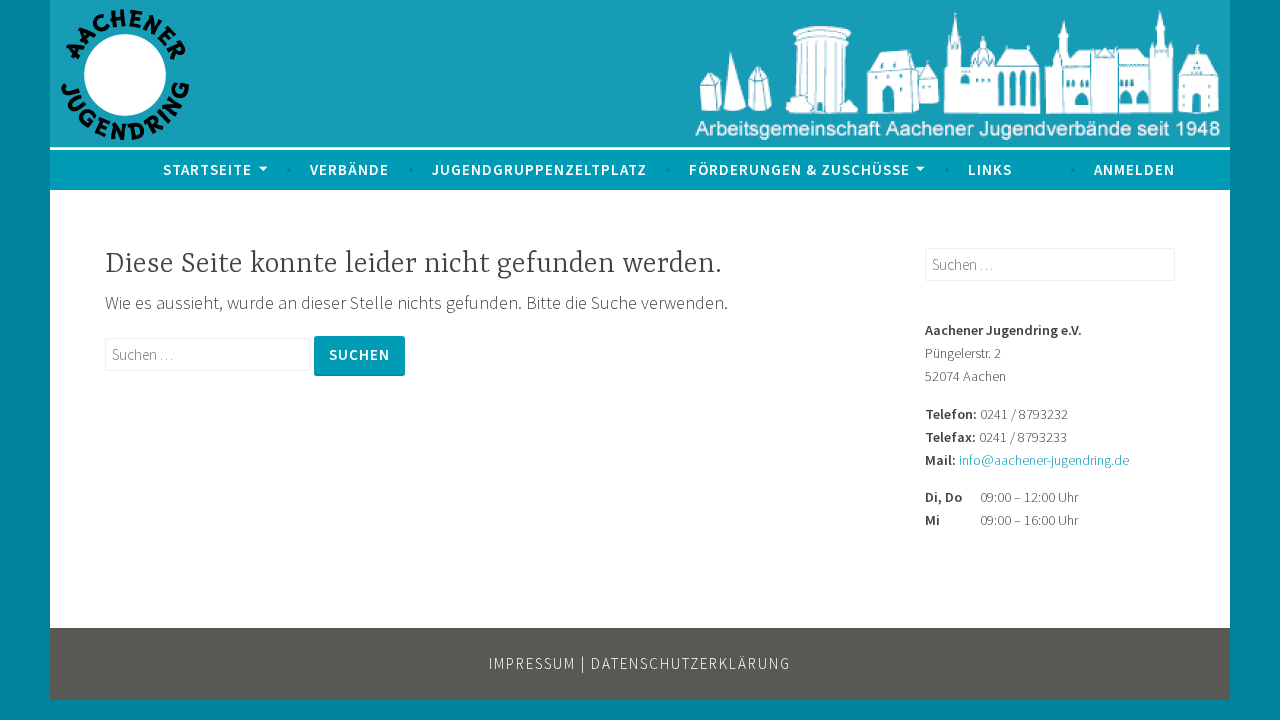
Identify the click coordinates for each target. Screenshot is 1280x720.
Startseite (207, 169)
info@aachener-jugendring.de (1044, 460)
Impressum (532, 663)
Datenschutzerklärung (691, 663)
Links (990, 169)
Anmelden (1134, 169)
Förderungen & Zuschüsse (799, 169)
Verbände (349, 169)
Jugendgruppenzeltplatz (539, 169)
